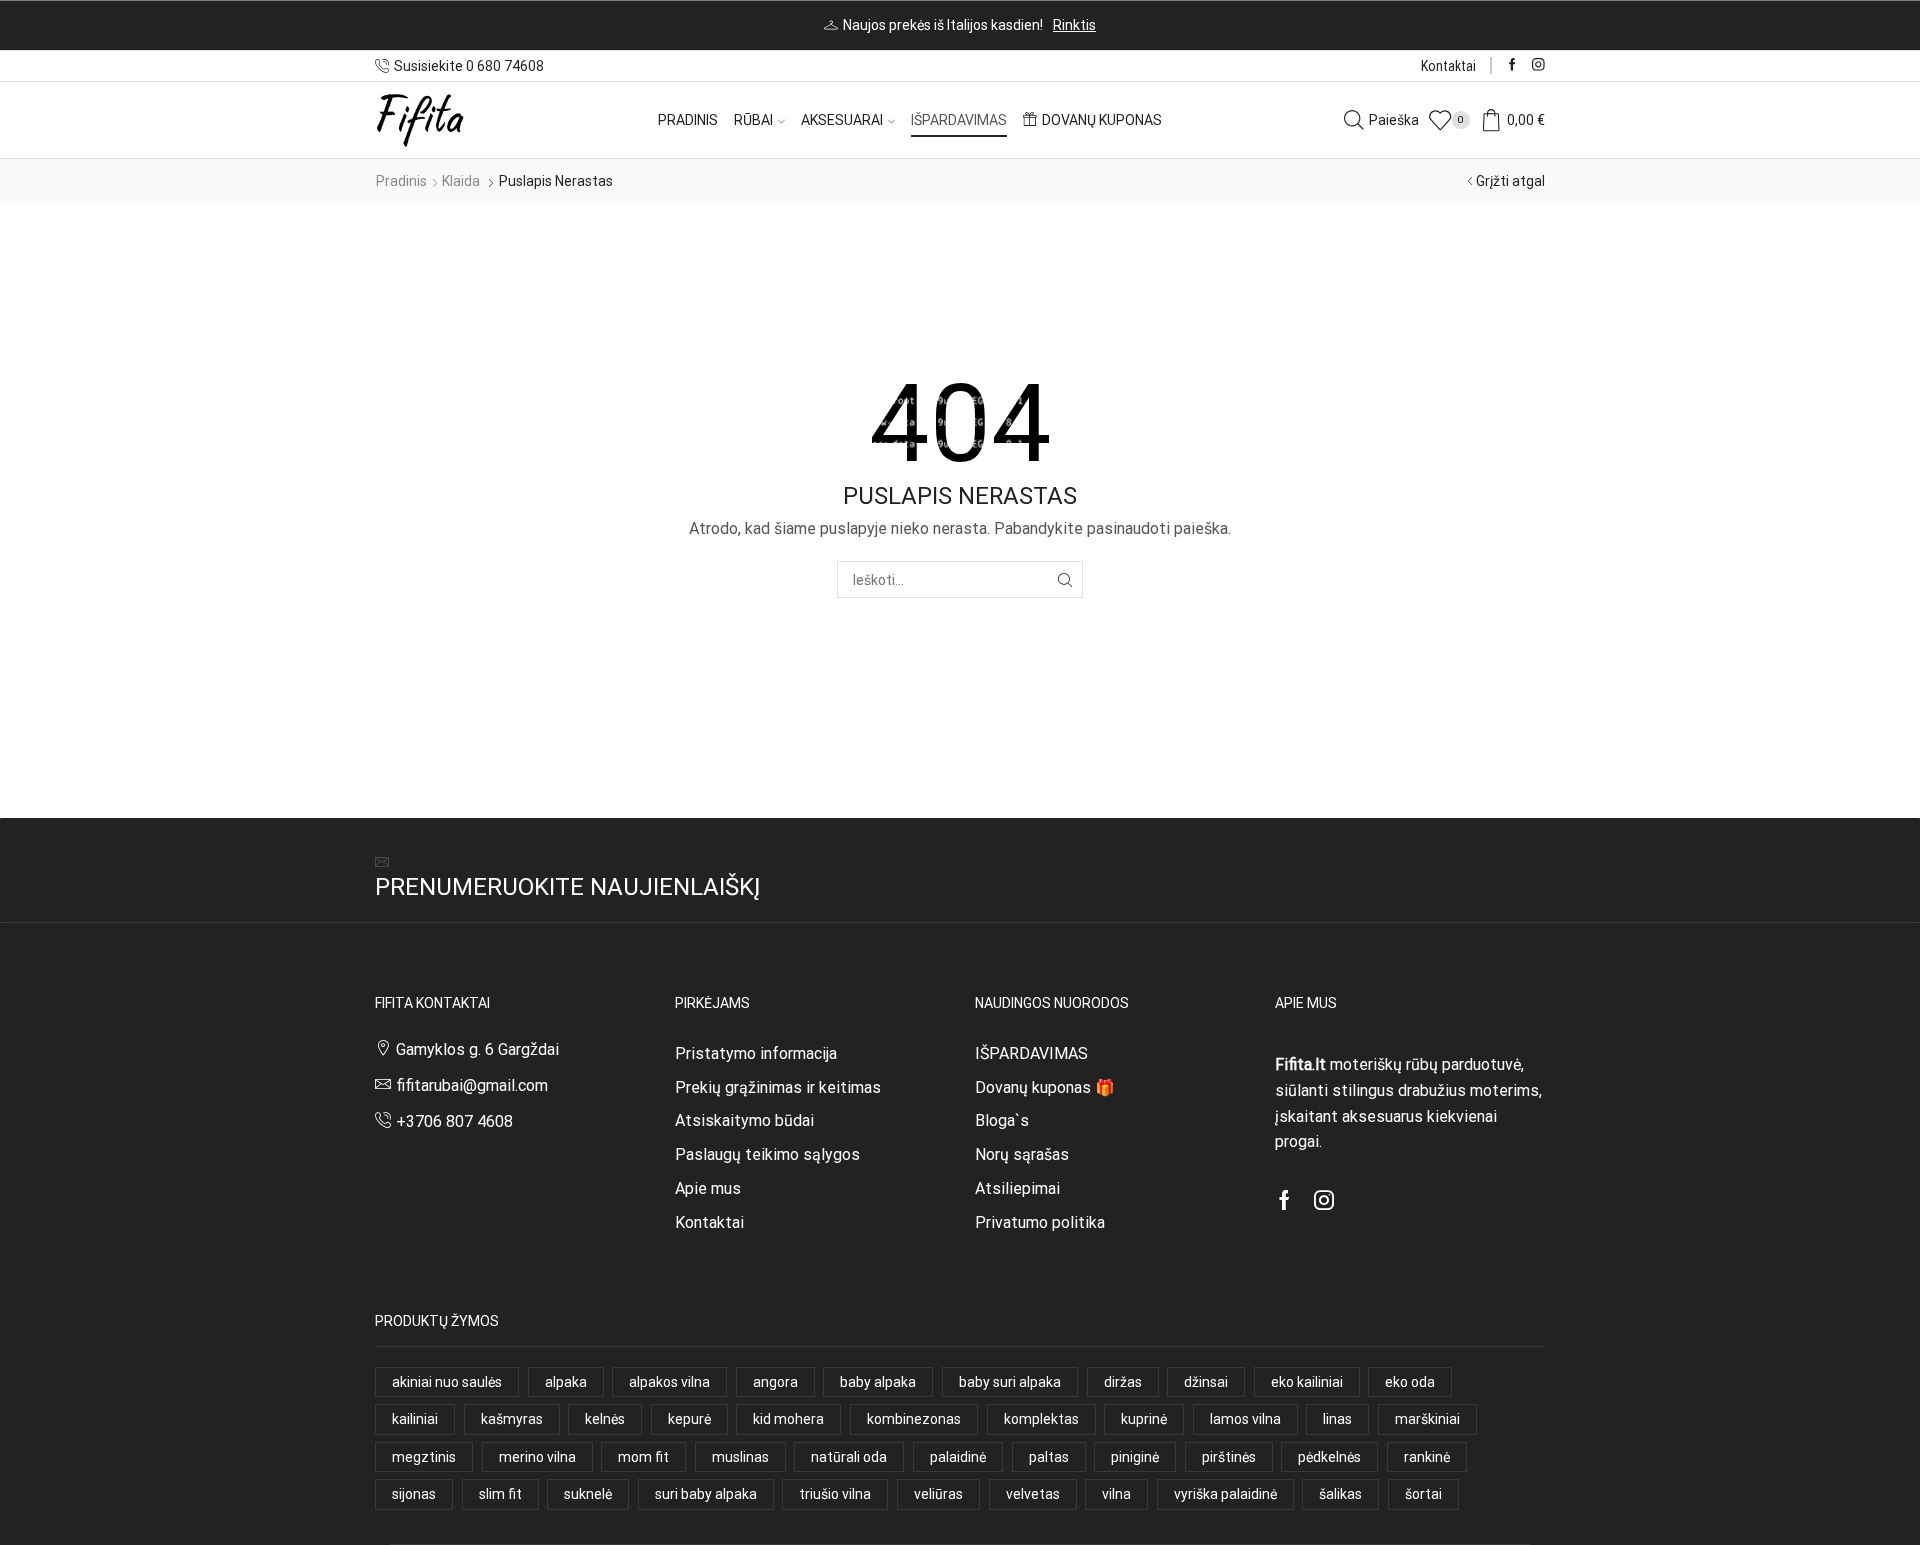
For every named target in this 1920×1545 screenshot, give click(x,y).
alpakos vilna (669, 1382)
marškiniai (1427, 1419)
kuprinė (1144, 1419)
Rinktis (1074, 25)
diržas (1123, 1382)
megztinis (424, 1457)
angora (775, 1382)
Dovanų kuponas (1102, 120)
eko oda (1410, 1382)
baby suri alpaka (1010, 1382)
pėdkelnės (1329, 1457)
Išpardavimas (959, 120)
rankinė (1427, 1457)
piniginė (1135, 1457)
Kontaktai (1448, 66)
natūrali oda (849, 1457)
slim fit (500, 1494)
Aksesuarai (842, 120)
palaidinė (958, 1457)
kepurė (689, 1419)
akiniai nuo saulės (447, 1382)
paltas (1049, 1457)
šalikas (1340, 1494)
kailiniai (415, 1419)
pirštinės (1229, 1457)
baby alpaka (878, 1382)
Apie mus (708, 1188)
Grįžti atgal (1510, 181)
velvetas (1033, 1494)
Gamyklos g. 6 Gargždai (477, 1049)
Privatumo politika (1040, 1222)
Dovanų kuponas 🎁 (1045, 1087)
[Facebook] (1512, 65)
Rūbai (753, 120)
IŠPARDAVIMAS (1031, 1053)
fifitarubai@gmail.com (472, 1085)
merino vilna (537, 1457)
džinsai (1206, 1382)
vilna (1116, 1494)
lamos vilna (1245, 1419)
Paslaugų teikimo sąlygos (767, 1154)
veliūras (938, 1494)
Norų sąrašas (1022, 1154)
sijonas (414, 1494)
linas (1337, 1419)
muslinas (740, 1457)
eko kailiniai (1307, 1382)
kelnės (605, 1419)
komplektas (1041, 1419)
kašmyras (512, 1419)
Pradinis (688, 120)
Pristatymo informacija (756, 1053)
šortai (1423, 1494)
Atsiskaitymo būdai (744, 1120)
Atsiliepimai (1017, 1188)
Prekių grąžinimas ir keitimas (778, 1087)
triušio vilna (835, 1494)
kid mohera (788, 1419)
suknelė (588, 1494)
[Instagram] (1538, 65)
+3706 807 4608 (454, 1121)
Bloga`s (1002, 1120)
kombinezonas (914, 1419)
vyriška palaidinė (1225, 1494)
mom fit (643, 1457)
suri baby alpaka (706, 1494)
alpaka (566, 1382)
